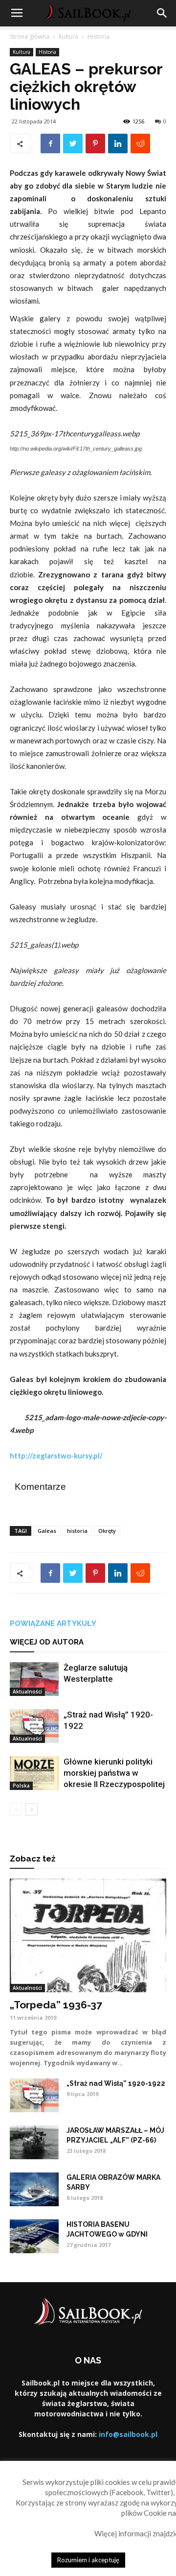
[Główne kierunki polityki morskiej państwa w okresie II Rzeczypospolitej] (34, 1773)
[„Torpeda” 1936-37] (88, 1935)
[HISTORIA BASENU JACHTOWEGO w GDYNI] (34, 2236)
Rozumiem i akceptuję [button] (88, 2560)
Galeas (47, 1531)
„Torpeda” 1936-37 (56, 2005)
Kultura (68, 36)
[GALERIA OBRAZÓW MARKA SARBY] (34, 2189)
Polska (21, 1786)
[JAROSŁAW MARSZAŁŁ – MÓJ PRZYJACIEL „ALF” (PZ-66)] (34, 2142)
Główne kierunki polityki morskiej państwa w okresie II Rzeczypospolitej (114, 1773)
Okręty (107, 1531)
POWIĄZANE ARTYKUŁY (53, 1623)
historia (77, 1531)
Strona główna (30, 36)
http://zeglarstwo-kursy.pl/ (56, 1455)
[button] (162, 13)
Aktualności (27, 1692)
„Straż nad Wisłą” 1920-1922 (116, 2083)
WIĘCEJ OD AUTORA (47, 1642)
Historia (99, 36)
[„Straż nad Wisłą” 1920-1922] (34, 1726)
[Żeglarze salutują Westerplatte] (34, 1679)
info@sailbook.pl (128, 2434)
